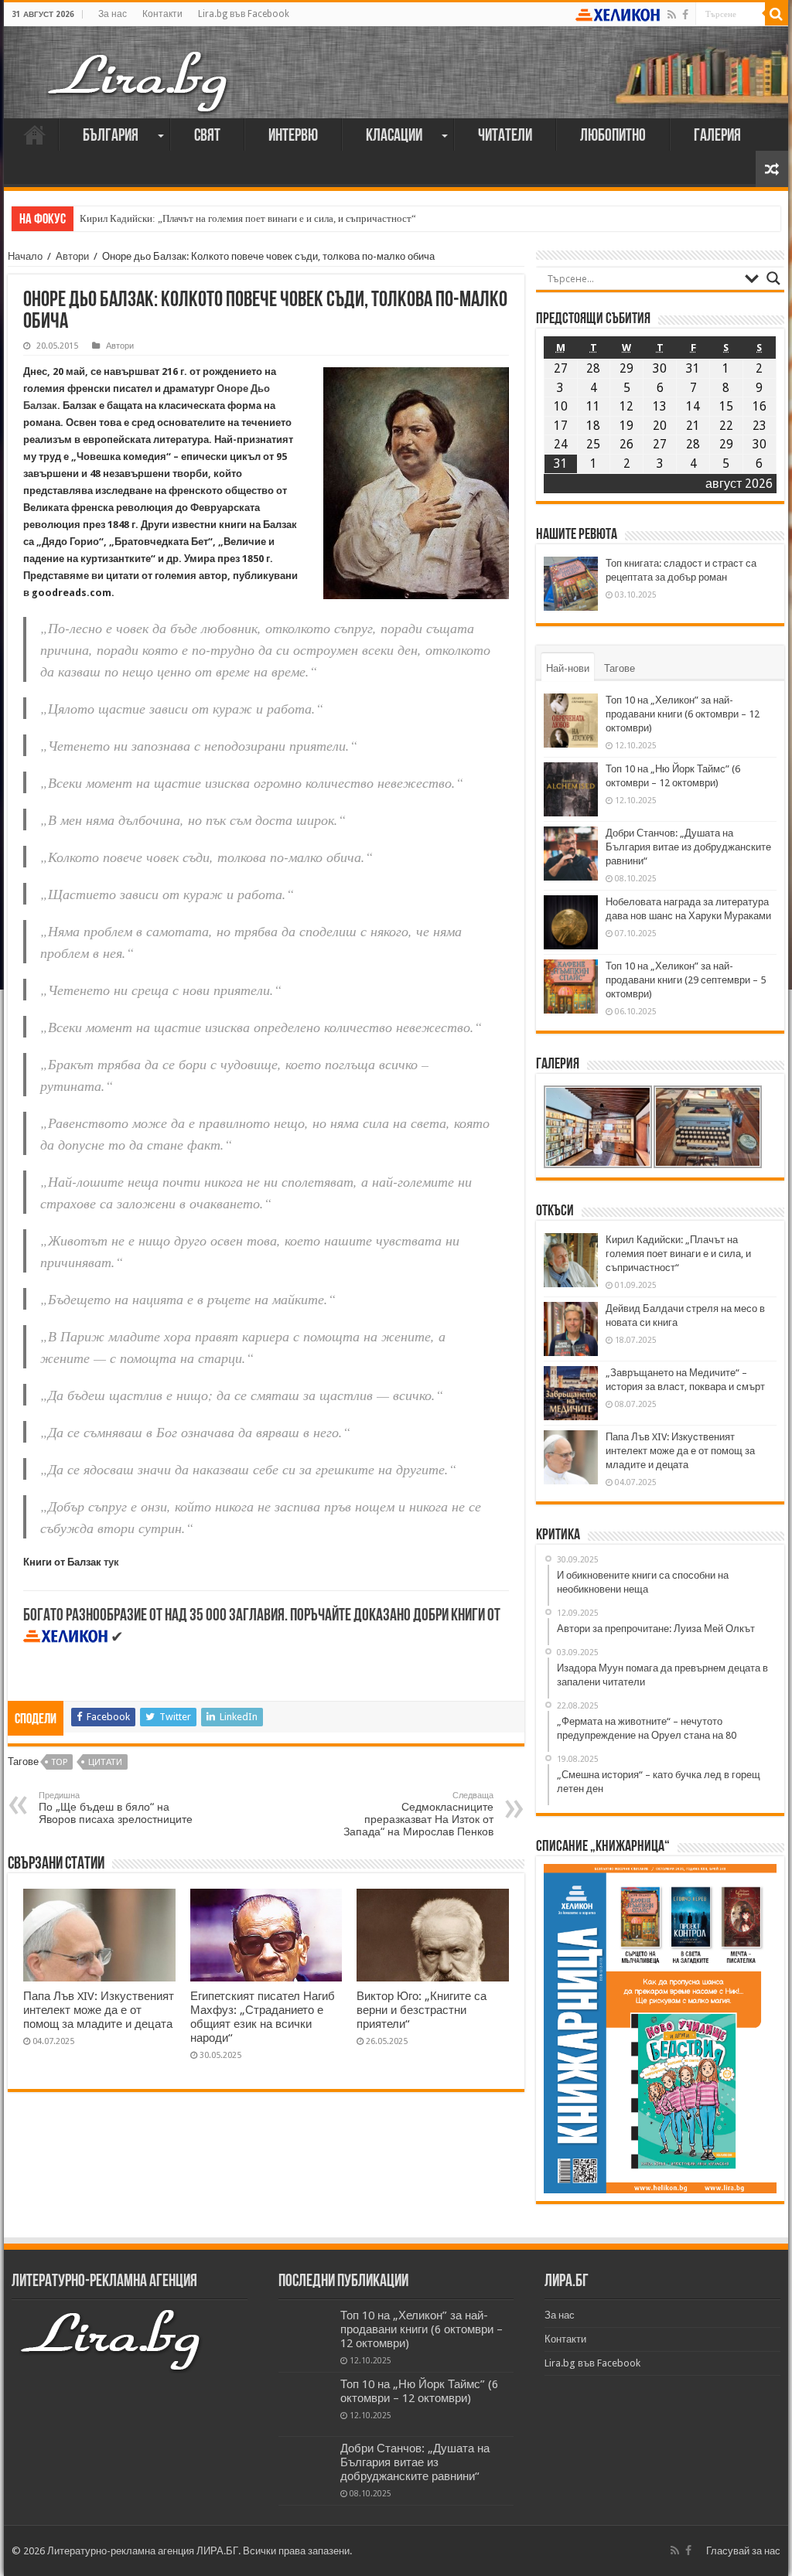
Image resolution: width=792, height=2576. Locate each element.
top (60, 1762)
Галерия (717, 136)
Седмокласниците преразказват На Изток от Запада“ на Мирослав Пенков (418, 1814)
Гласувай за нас (743, 2551)
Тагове (620, 668)
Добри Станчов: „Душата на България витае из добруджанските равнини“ (688, 847)
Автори (72, 256)
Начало (35, 135)
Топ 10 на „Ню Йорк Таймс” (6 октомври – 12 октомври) (419, 2391)
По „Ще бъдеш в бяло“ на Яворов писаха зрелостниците (116, 1808)
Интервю (293, 136)
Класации (394, 136)
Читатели (505, 136)
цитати (105, 1762)
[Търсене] (777, 14)
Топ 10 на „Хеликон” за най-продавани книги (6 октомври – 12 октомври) (683, 714)
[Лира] (139, 66)
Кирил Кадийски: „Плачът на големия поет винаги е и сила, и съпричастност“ (248, 218)
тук (111, 1562)
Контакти (162, 14)
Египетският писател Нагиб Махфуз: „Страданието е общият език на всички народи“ (263, 2017)
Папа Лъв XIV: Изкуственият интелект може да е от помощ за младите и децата (99, 2010)
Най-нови (568, 668)
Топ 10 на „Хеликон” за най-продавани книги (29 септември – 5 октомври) (686, 980)
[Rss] (672, 15)
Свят (207, 136)
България (111, 136)
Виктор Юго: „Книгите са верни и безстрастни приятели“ (422, 2010)
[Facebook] (685, 15)
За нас (113, 14)
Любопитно (613, 136)
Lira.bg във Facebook (244, 14)
